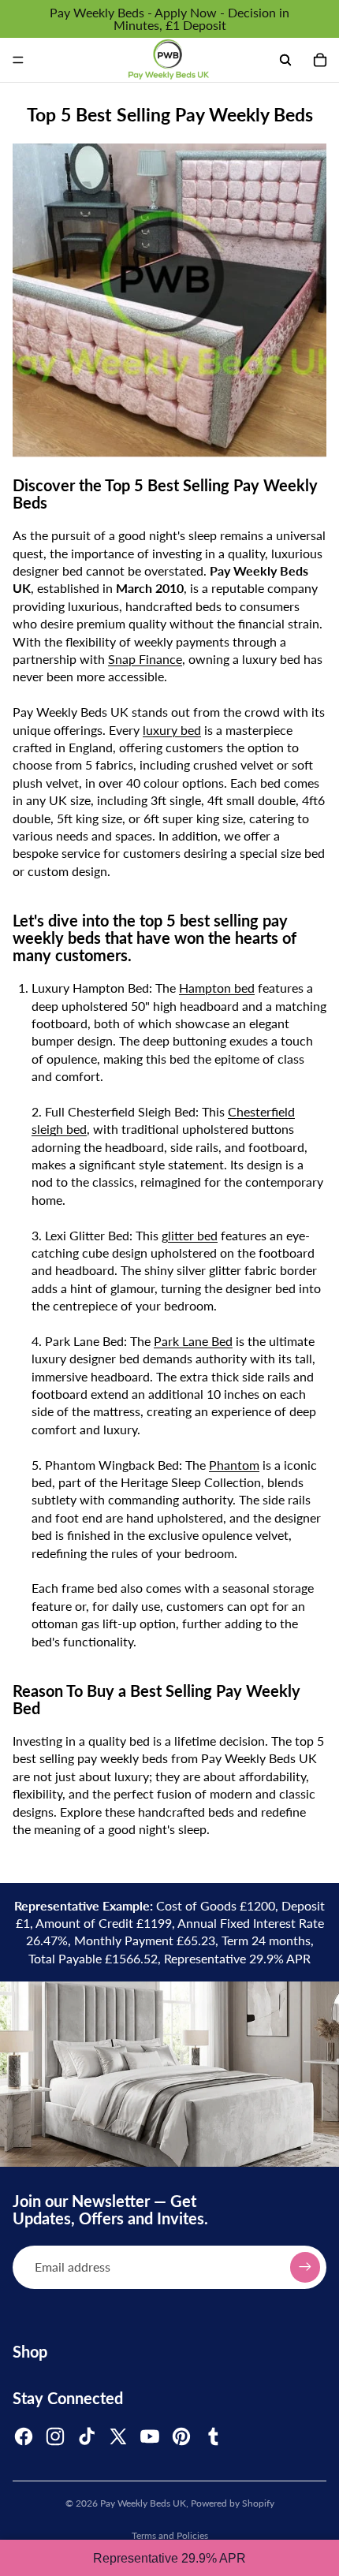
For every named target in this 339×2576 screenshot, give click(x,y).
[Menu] (18, 60)
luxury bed (172, 730)
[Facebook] (24, 2436)
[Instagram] (55, 2436)
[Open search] (285, 60)
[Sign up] (305, 2267)
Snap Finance (145, 659)
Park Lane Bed (193, 1341)
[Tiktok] (87, 2436)
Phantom (234, 1465)
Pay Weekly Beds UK (143, 2503)
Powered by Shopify (233, 2503)
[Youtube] (150, 2436)
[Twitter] (118, 2436)
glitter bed (190, 1235)
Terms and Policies (170, 2535)
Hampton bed (217, 988)
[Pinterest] (181, 2436)
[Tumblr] (213, 2436)
